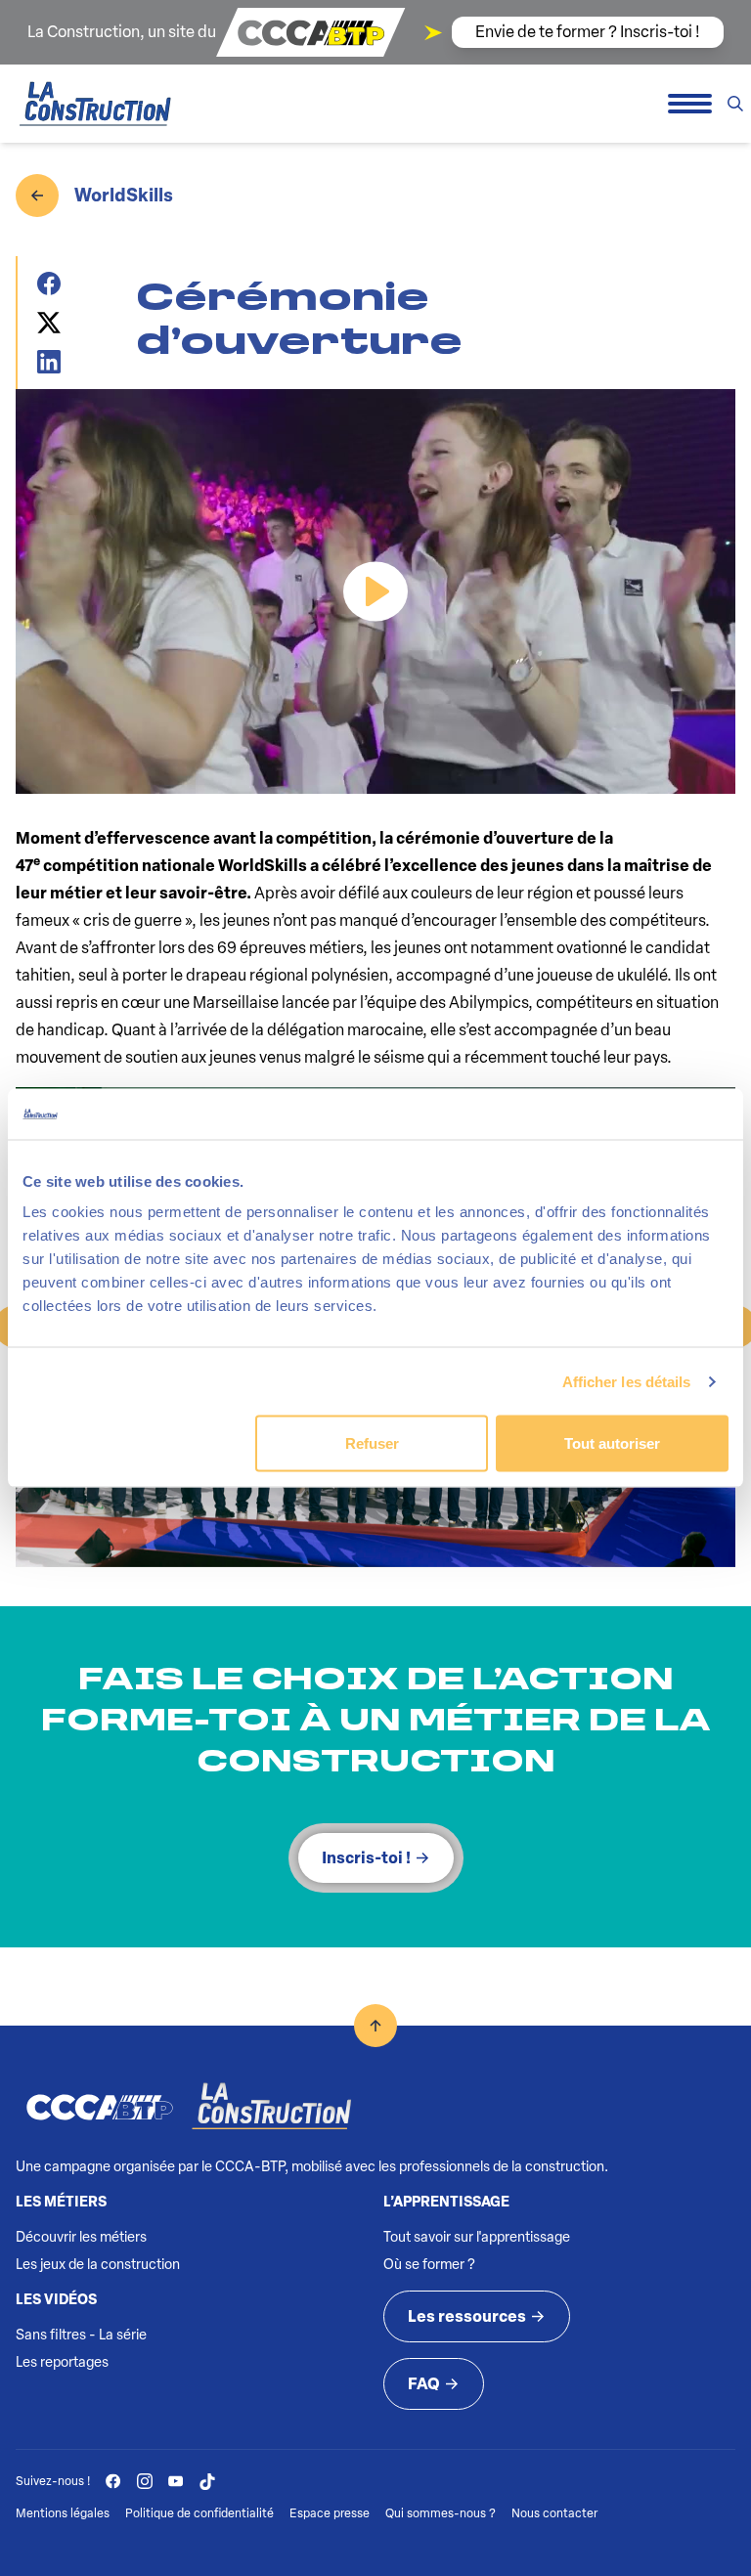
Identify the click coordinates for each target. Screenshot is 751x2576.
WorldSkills (124, 196)
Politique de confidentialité (199, 2513)
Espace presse (330, 2513)
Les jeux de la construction (98, 2265)
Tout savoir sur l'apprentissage (477, 2237)
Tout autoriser (612, 1443)
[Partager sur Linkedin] (56, 362)
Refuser (372, 1443)
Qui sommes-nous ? (441, 2513)
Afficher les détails (627, 1381)
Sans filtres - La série (81, 2335)
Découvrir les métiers (81, 2237)
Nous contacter (554, 2513)
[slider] (270, 769)
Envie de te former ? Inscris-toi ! (588, 32)
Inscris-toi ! (366, 1858)
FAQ (424, 2384)
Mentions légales (63, 2513)
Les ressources (467, 2316)
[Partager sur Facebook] (56, 284)
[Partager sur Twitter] (56, 323)
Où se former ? (429, 2265)
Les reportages (62, 2362)
